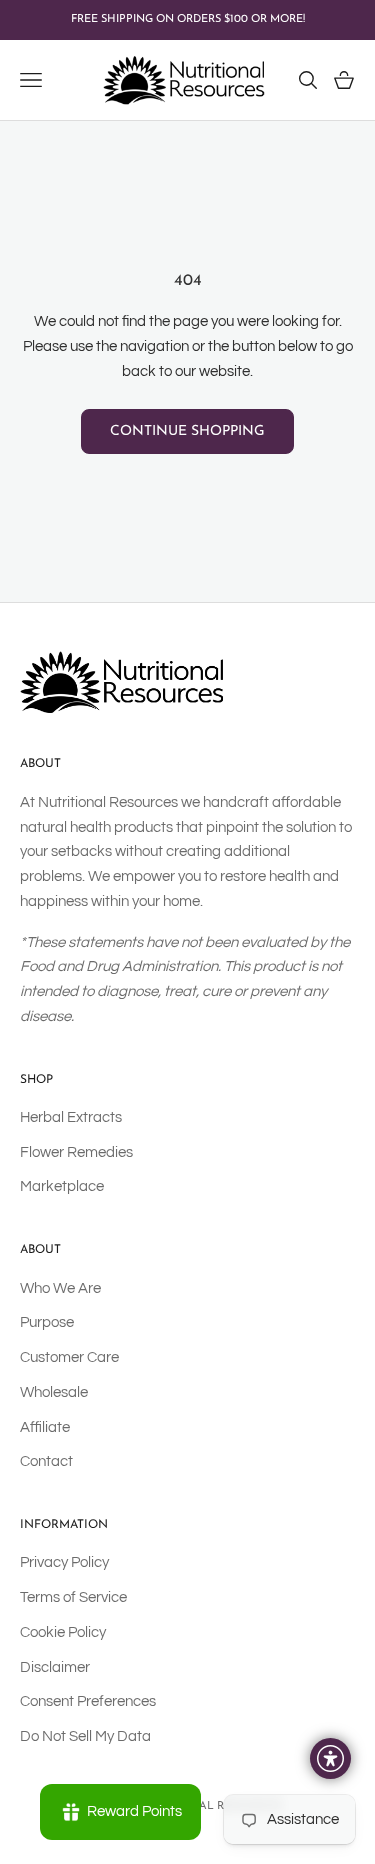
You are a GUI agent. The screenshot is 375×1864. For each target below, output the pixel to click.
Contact (46, 1461)
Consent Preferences (88, 1701)
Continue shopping (187, 431)
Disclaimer (55, 1667)
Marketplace (62, 1186)
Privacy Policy (64, 1562)
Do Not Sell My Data (85, 1736)
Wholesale (54, 1392)
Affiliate (45, 1427)
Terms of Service (73, 1597)
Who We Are (60, 1288)
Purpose (47, 1322)
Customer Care (69, 1357)
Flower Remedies (76, 1152)
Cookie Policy (63, 1632)
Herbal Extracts (71, 1117)
